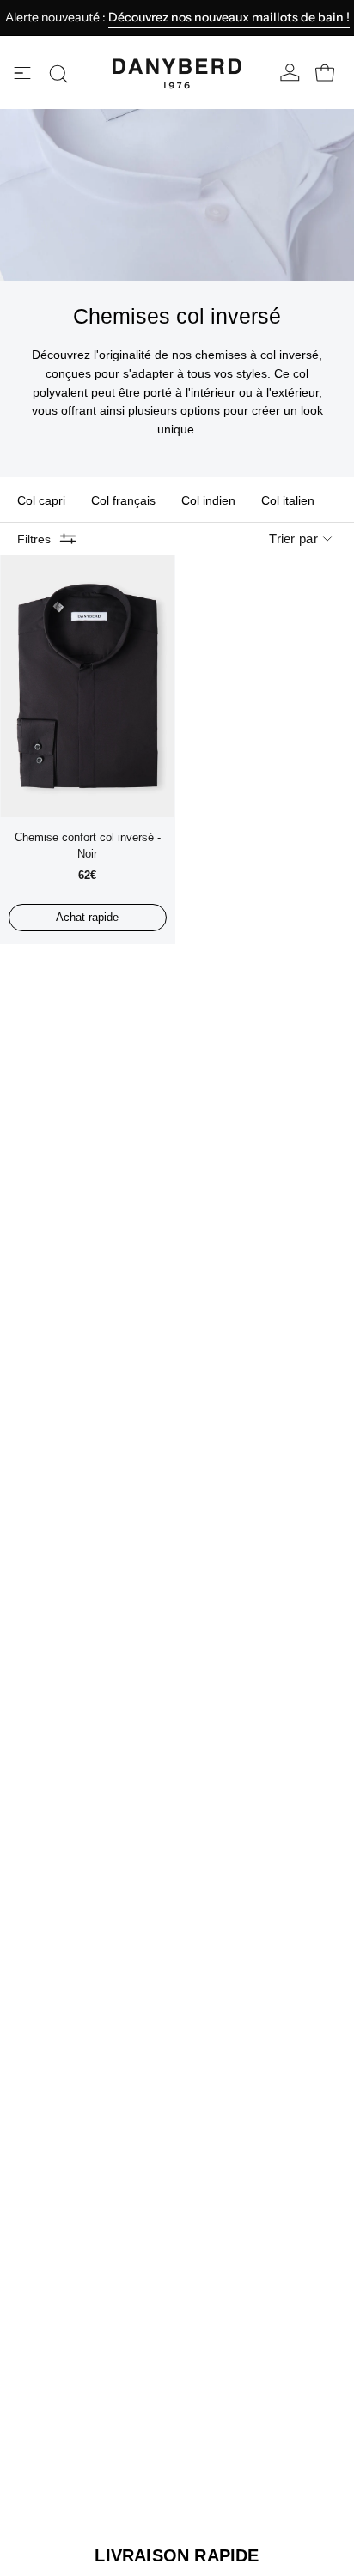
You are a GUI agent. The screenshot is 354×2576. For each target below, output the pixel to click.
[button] (58, 74)
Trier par (293, 539)
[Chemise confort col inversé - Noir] (88, 686)
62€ (87, 875)
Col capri (41, 500)
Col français (123, 500)
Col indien (208, 500)
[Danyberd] (177, 74)
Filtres (34, 539)
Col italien (288, 500)
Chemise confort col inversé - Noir (88, 846)
